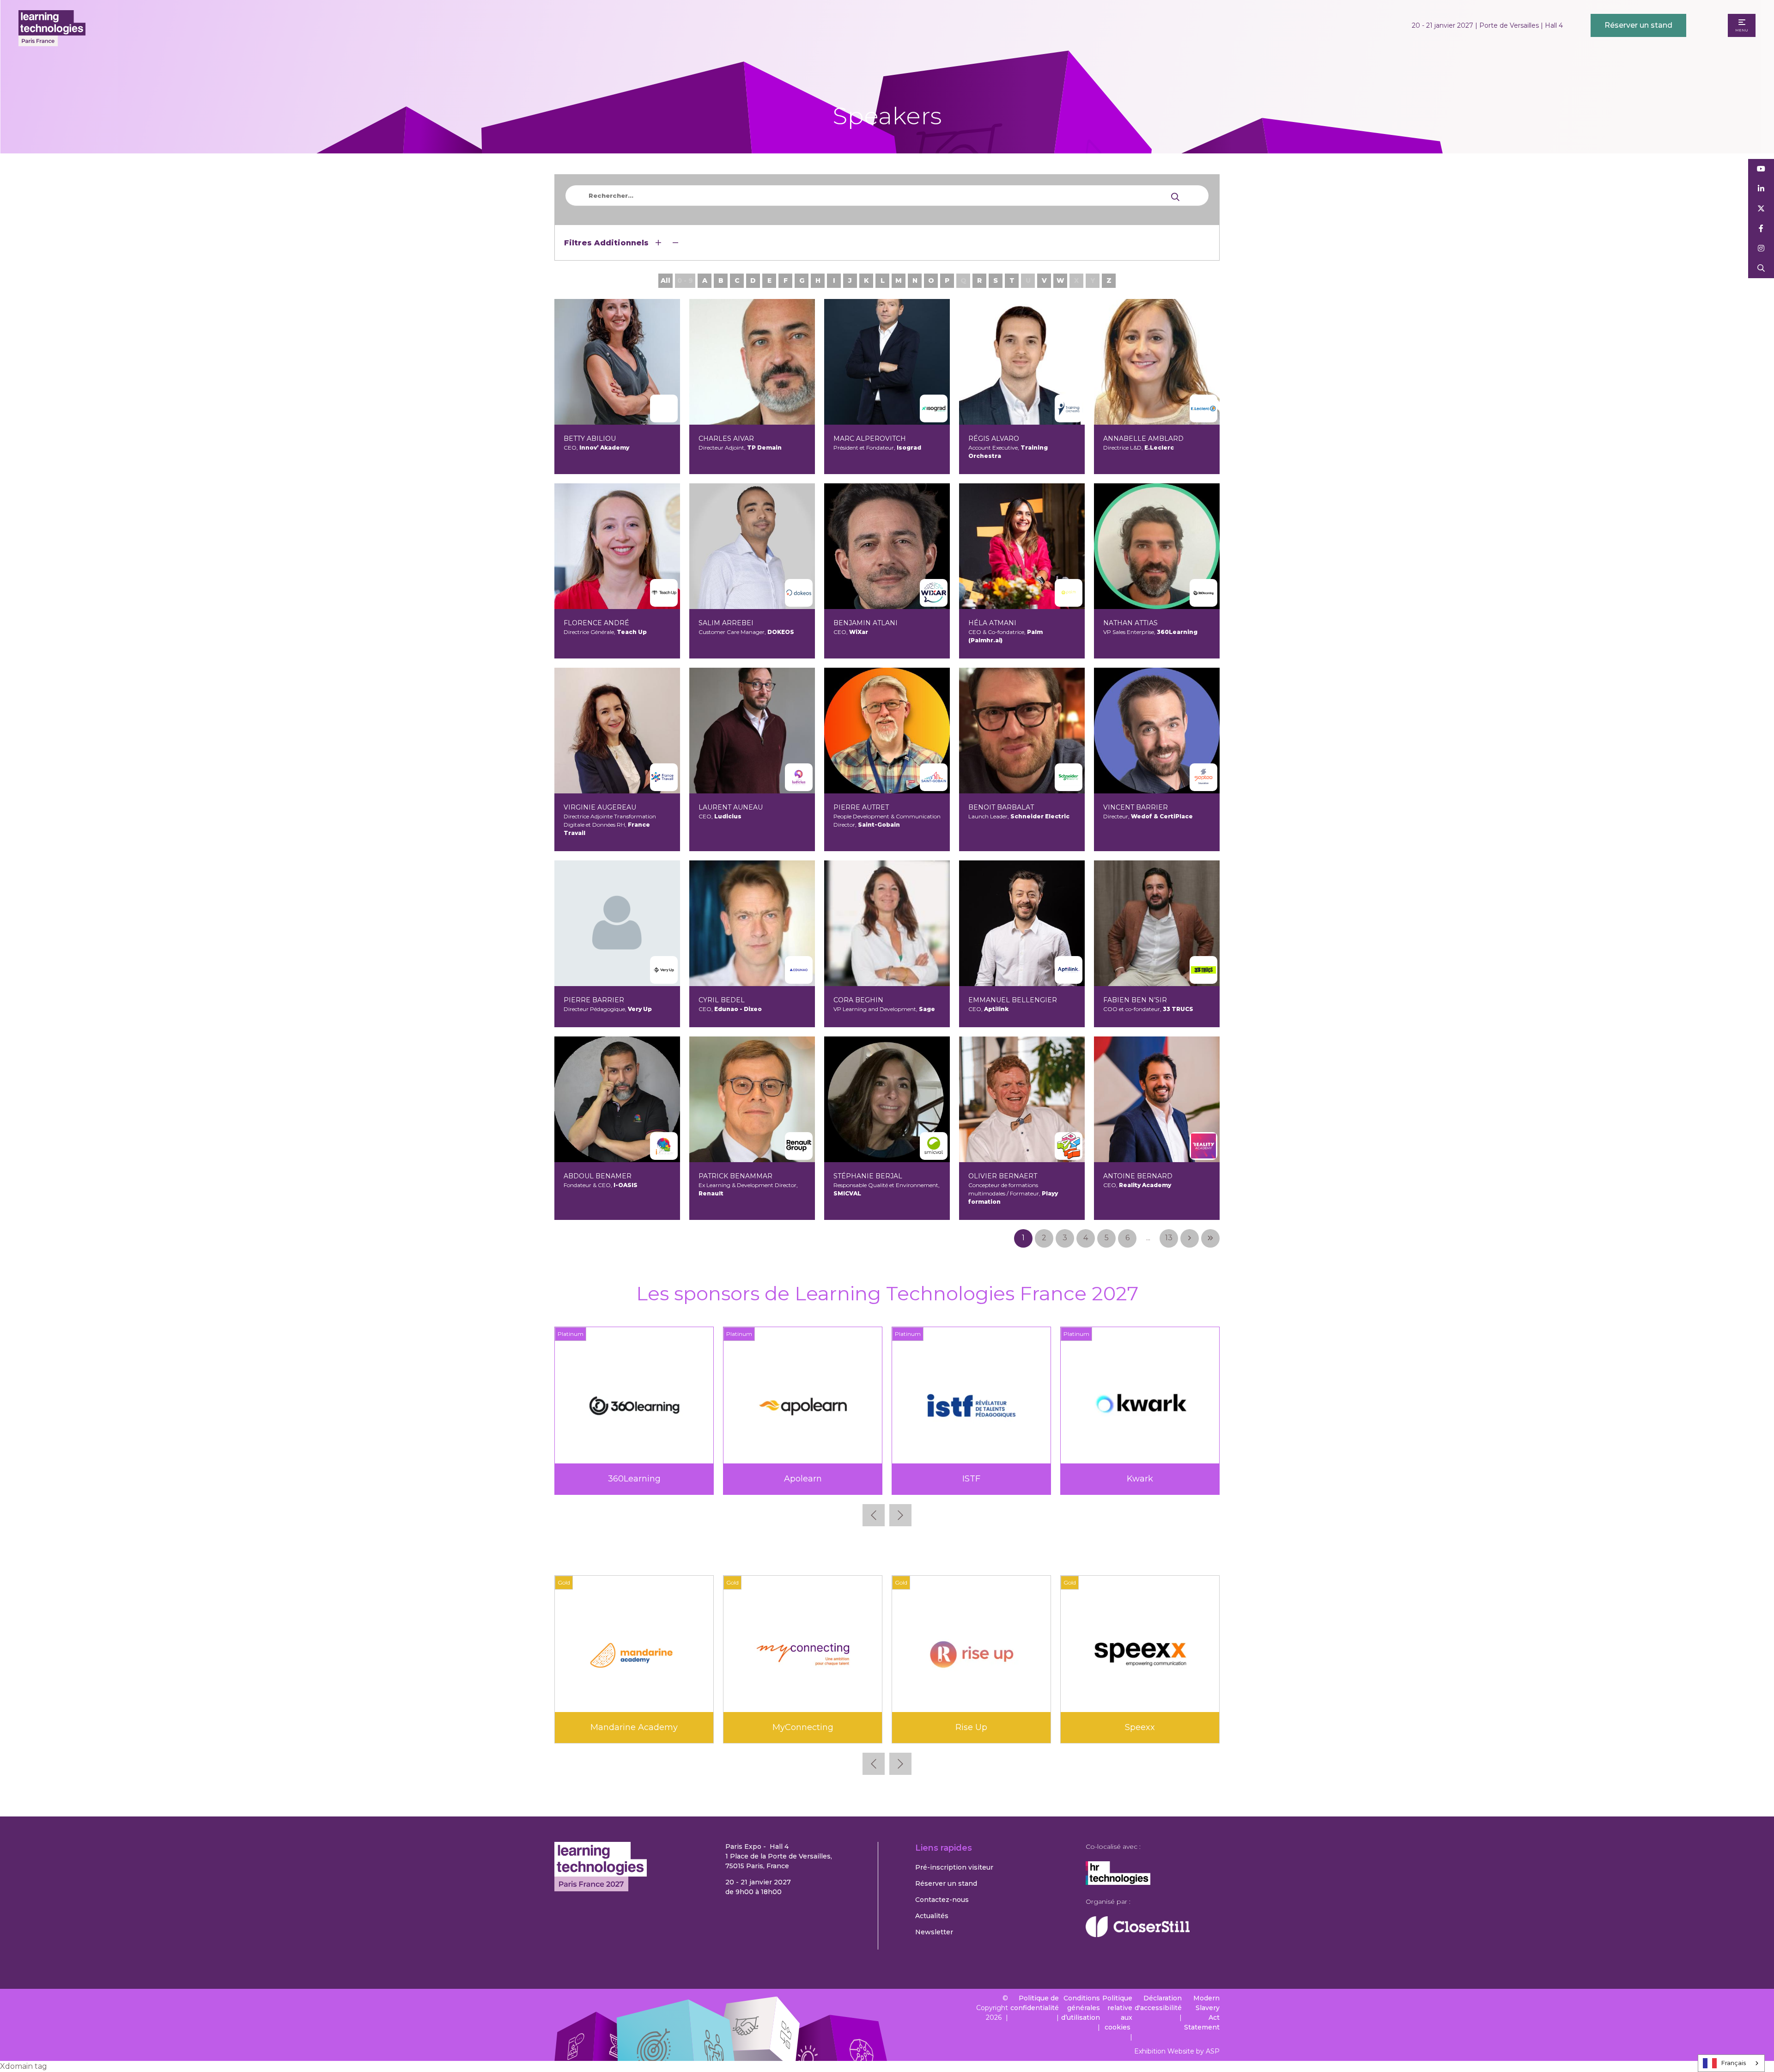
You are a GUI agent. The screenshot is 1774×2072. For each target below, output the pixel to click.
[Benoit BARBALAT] (1022, 731)
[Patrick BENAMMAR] (752, 1099)
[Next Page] (1190, 1238)
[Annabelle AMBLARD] (1157, 362)
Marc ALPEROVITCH (870, 439)
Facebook (1761, 229)
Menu (1742, 30)
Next (900, 1515)
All (665, 280)
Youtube (1761, 169)
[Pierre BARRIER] (617, 923)
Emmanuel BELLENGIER (1013, 1000)
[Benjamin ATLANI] (887, 546)
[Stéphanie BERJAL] (887, 1099)
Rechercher (1761, 268)
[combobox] (1731, 2063)
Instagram (1761, 248)
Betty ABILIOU (590, 439)
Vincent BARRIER (1136, 807)
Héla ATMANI (992, 623)
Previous (874, 1515)
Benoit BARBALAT (1001, 807)
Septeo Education (972, 1479)
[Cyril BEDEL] (752, 923)
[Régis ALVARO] (1022, 362)
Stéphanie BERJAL (868, 1176)
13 (1169, 1238)
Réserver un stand (1638, 25)
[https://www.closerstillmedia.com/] (1138, 1935)
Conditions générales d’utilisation (1081, 2008)
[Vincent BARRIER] (1157, 731)
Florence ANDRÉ (596, 623)
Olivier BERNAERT (1003, 1176)
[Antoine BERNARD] (1157, 1099)
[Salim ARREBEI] (752, 546)
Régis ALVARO (994, 439)
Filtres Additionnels (608, 243)
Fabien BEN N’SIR (1135, 1000)
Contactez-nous (942, 1900)
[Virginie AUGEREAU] (617, 731)
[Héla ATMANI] (1022, 546)
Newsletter (934, 1932)
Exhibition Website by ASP (1177, 2051)
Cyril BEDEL (722, 1000)
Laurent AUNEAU (731, 807)
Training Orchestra (634, 1727)
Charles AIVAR (726, 439)
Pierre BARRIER (594, 1000)
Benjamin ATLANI (866, 623)
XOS (803, 1727)
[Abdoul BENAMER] (617, 1099)
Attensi (972, 1727)
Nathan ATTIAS (1130, 623)
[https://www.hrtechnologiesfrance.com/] (1118, 1883)
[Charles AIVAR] (752, 362)
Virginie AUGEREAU (600, 807)
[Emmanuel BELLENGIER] (1022, 923)
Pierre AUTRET (861, 807)
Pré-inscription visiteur (954, 1867)
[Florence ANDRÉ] (617, 546)
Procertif (803, 1479)
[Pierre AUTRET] (887, 731)
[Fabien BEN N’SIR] (1157, 923)
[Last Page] (1210, 1238)
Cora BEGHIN (858, 1000)
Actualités (932, 1916)
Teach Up (1140, 1479)
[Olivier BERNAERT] (1022, 1099)
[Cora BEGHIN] (887, 923)
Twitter (1761, 209)
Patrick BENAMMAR (735, 1176)
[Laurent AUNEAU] (752, 731)
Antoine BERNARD (1138, 1176)
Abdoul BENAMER (598, 1176)
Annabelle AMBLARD (1143, 439)
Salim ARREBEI (726, 623)
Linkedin (1761, 189)
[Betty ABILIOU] (617, 362)
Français (1734, 2063)
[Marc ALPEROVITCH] (887, 362)
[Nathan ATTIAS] (1157, 546)
